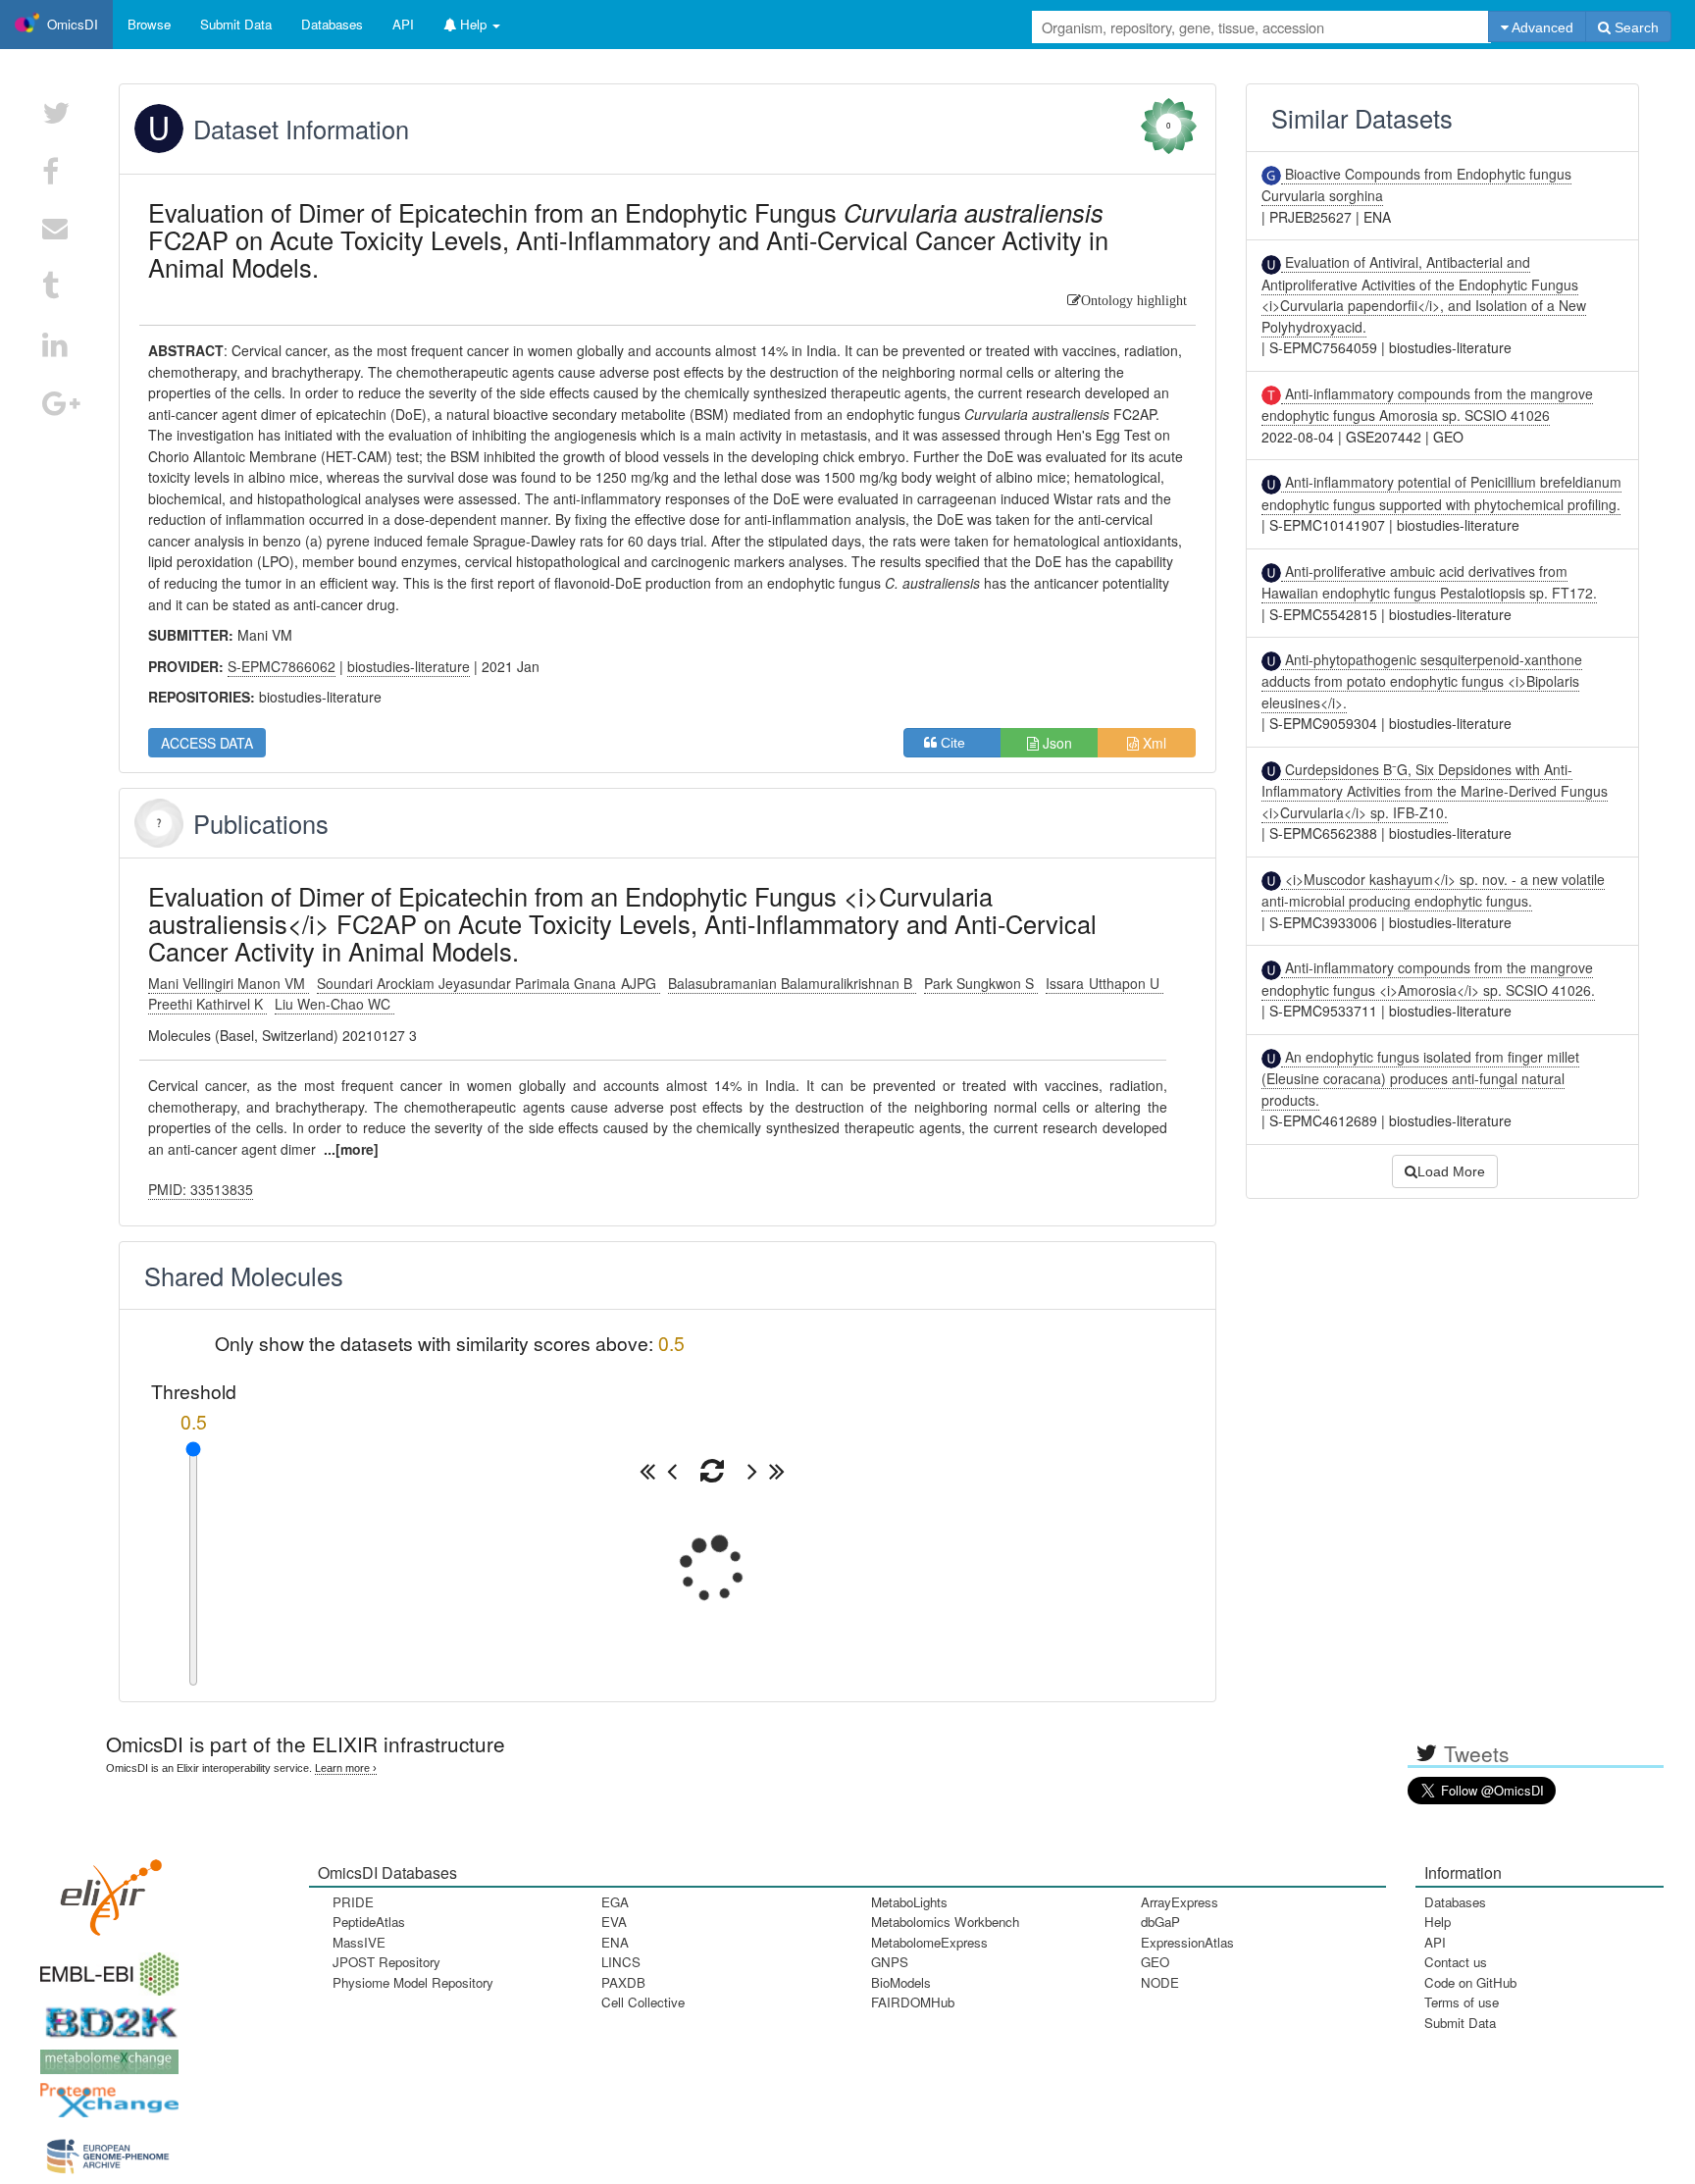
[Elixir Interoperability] (105, 1891)
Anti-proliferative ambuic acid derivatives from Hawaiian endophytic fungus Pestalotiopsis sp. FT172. (1429, 582)
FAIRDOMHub (913, 2002)
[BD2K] (105, 2016)
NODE (1160, 1982)
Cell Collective (643, 2002)
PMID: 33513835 (201, 1189)
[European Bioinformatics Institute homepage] (105, 1968)
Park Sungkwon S (981, 983)
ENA (615, 1942)
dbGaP (1160, 1922)
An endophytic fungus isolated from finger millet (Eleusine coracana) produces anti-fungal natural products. (1420, 1078)
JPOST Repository (386, 1962)
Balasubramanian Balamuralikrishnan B (792, 983)
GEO (1155, 1962)
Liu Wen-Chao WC (334, 1004)
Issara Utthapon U (1104, 983)
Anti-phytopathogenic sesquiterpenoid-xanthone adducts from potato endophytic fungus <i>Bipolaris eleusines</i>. (1422, 681)
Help (1438, 1922)
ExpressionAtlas (1187, 1942)
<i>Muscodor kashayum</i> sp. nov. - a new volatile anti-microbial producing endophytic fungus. (1433, 890)
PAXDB (623, 1982)
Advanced (1541, 27)
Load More (1451, 1171)
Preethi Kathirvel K (207, 1004)
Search (1635, 27)
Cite (959, 743)
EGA (615, 1902)
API (1435, 1942)
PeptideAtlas (369, 1922)
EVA (614, 1922)
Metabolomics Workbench (945, 1922)
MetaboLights (909, 1902)
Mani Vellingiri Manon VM (229, 983)
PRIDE (353, 1902)
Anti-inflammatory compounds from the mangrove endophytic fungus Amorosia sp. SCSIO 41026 (1427, 404)
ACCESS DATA (207, 743)
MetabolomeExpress (929, 1942)
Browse (149, 24)
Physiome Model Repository (413, 1982)
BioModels (901, 1982)
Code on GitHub (1470, 1982)
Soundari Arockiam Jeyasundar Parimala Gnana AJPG (488, 983)
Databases (332, 24)
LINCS (621, 1962)
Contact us (1456, 1962)
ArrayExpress (1180, 1902)
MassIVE (359, 1942)
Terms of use (1462, 2002)
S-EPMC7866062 (282, 666)
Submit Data (1460, 2023)
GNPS (890, 1962)
